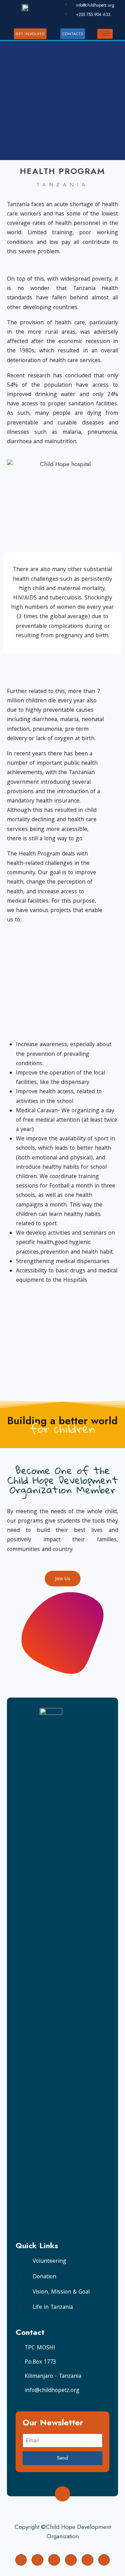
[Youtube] (87, 2560)
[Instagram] (54, 2560)
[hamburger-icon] (105, 34)
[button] (14, 464)
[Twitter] (37, 2560)
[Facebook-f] (21, 2560)
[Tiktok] (104, 2560)
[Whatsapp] (71, 2560)
